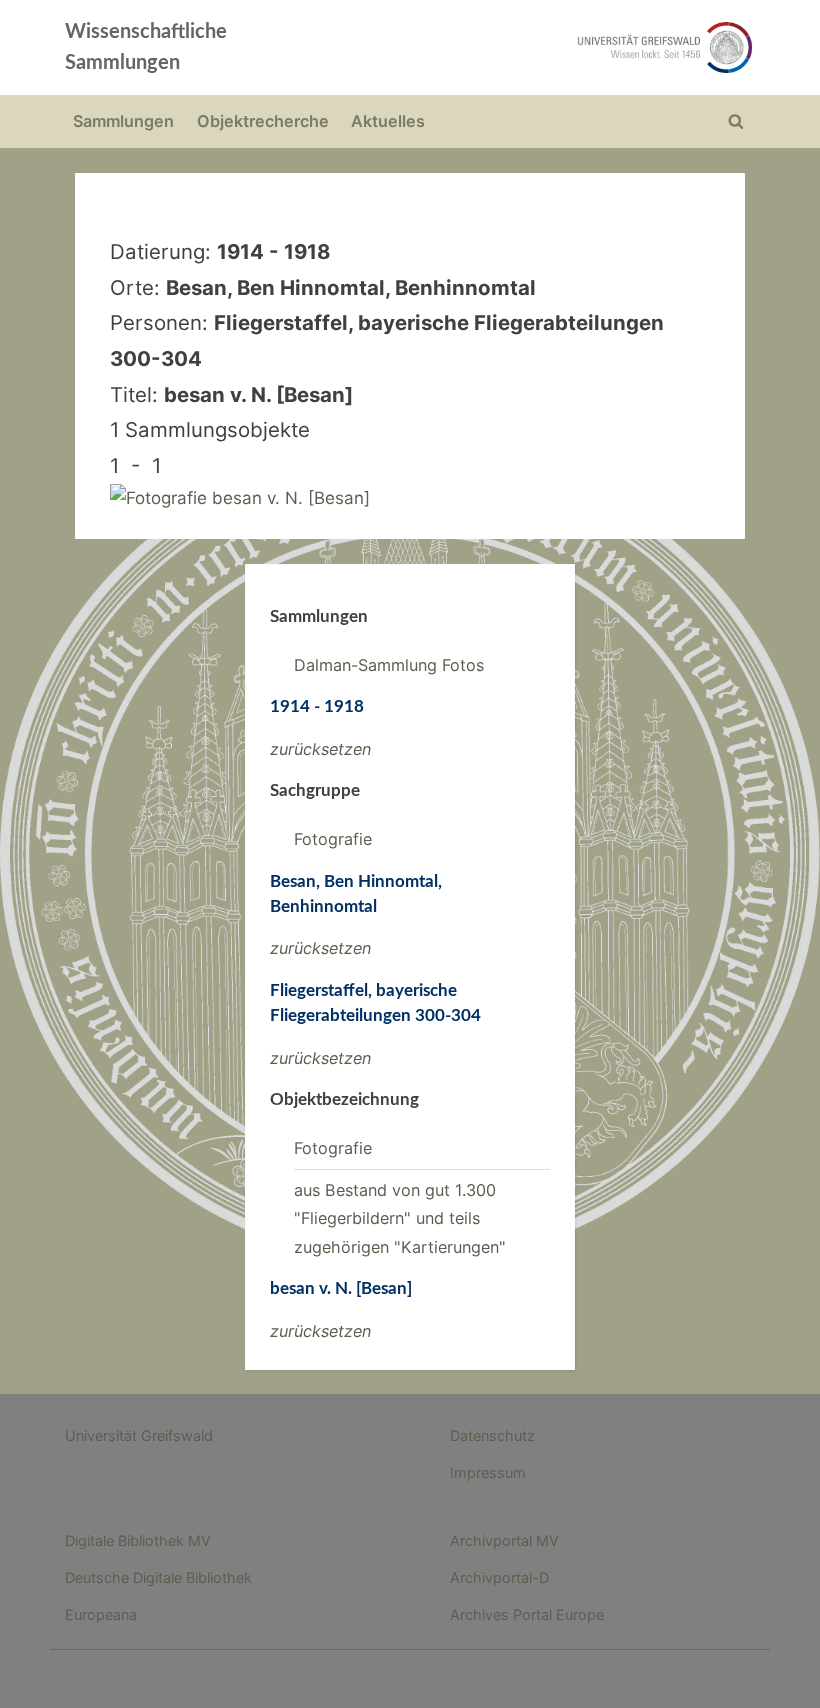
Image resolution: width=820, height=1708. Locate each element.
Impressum (488, 1472)
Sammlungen (123, 121)
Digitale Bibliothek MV (138, 1540)
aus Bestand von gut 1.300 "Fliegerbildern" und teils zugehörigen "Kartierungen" (400, 1218)
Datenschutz (492, 1435)
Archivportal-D (499, 1577)
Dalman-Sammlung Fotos (389, 665)
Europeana (101, 1614)
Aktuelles (388, 121)
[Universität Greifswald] (548, 47)
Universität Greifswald (139, 1435)
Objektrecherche (263, 121)
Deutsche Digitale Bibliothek (158, 1577)
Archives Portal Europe (527, 1614)
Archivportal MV (504, 1540)
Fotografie (333, 839)
